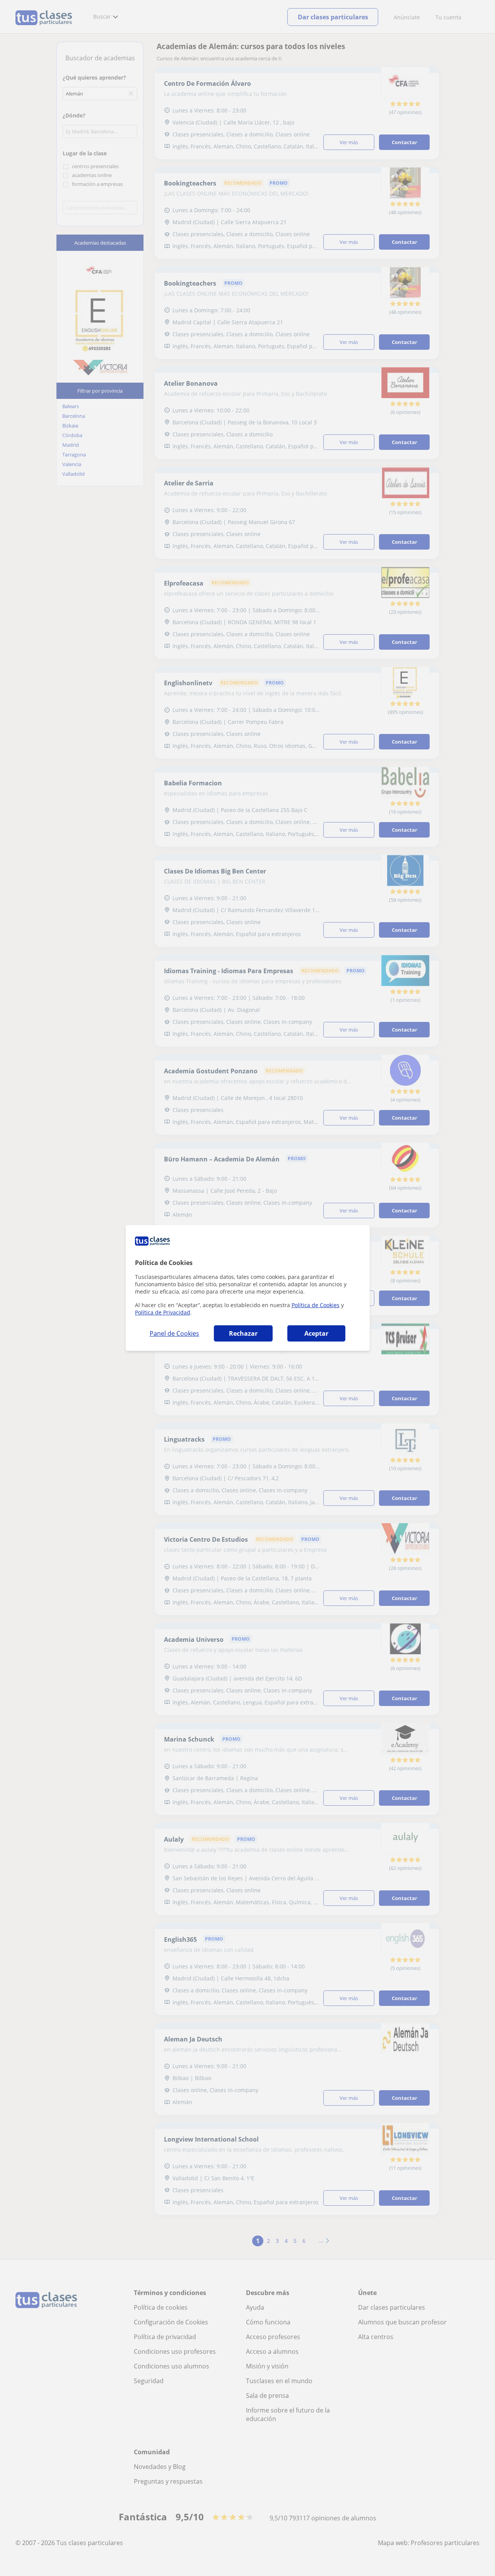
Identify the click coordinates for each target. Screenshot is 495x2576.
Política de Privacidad (163, 1312)
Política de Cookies (316, 1305)
